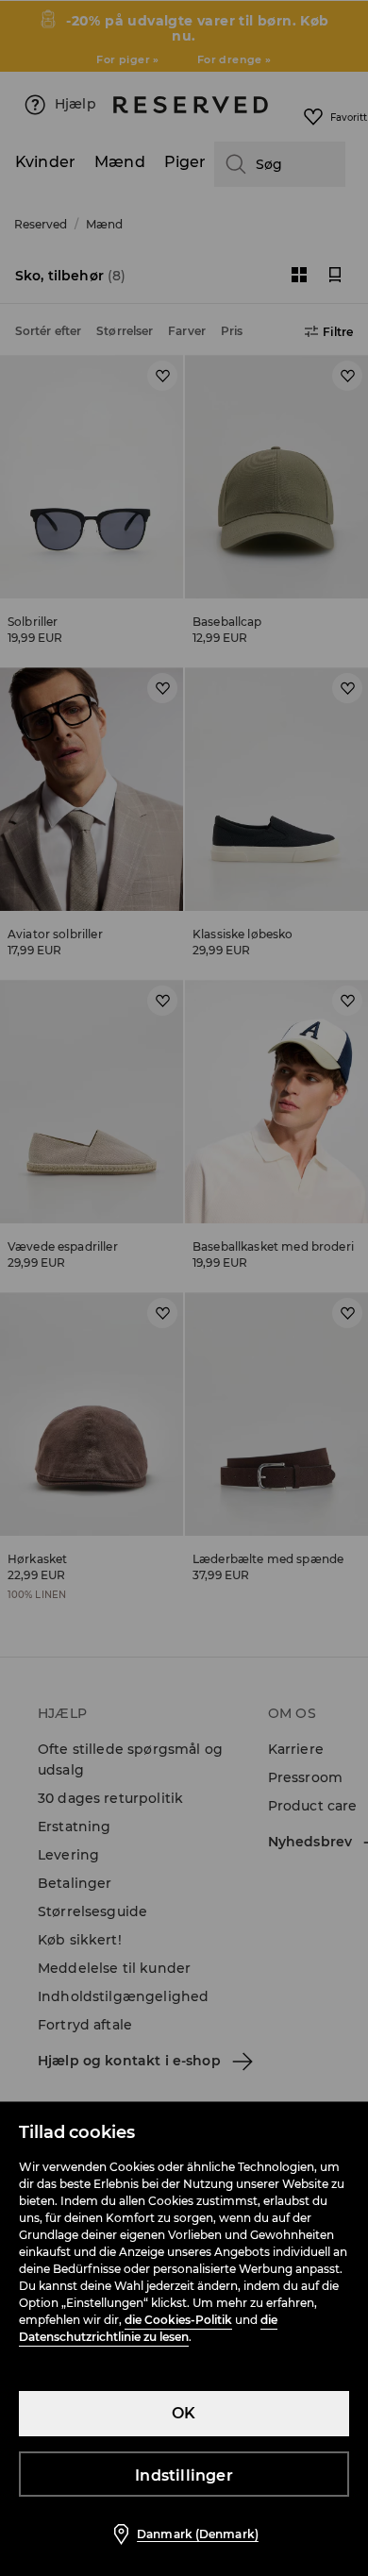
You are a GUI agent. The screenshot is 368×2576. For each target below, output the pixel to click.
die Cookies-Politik (178, 2320)
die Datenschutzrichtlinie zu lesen (148, 2328)
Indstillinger (184, 2475)
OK (184, 2413)
